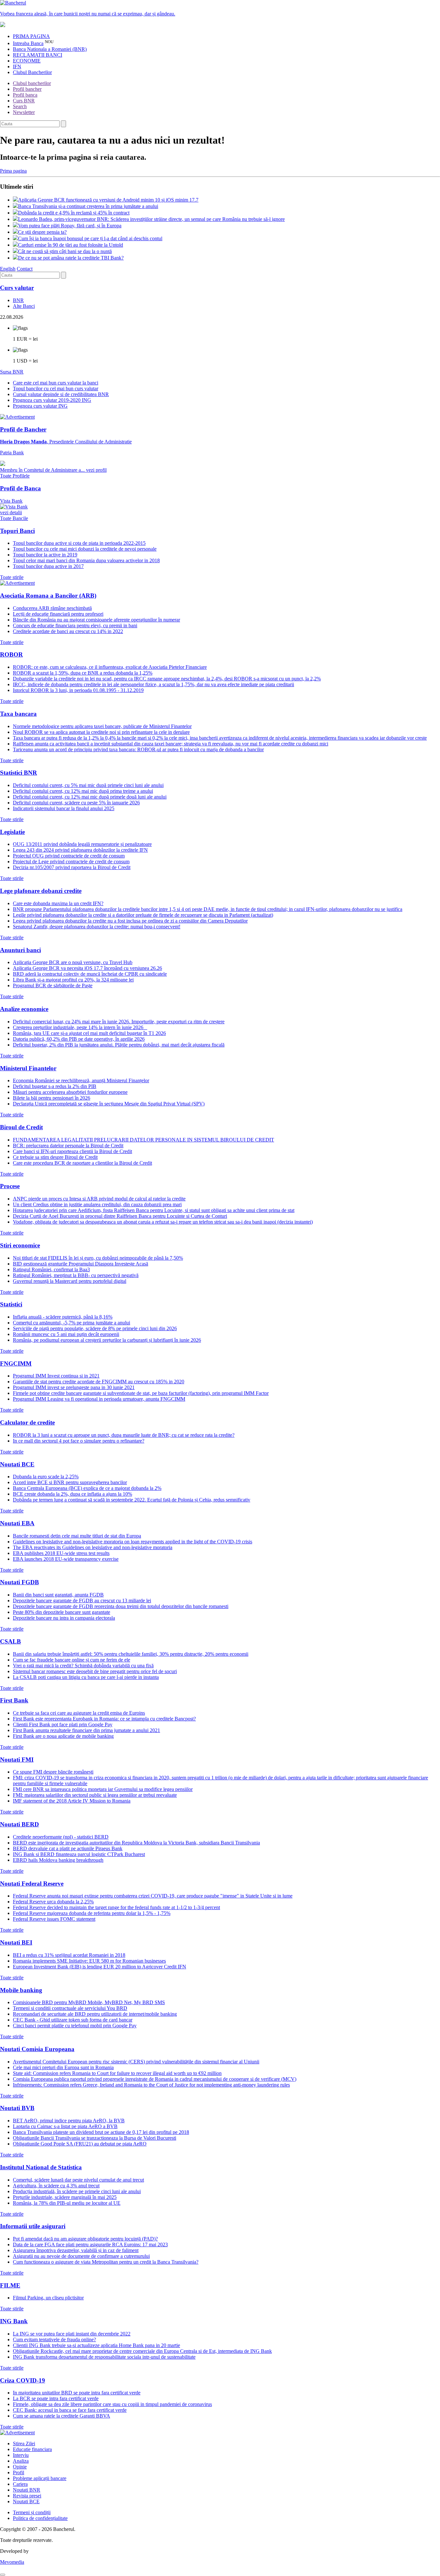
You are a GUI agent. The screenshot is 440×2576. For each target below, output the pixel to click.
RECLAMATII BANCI (38, 55)
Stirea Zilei (24, 2443)
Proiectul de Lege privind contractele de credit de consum (71, 862)
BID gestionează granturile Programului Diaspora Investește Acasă (81, 1264)
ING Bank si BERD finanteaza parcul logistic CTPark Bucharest (79, 1854)
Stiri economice (20, 1245)
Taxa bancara (18, 714)
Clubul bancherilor (32, 83)
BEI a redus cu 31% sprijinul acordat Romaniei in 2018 (69, 1955)
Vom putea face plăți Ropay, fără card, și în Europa (70, 226)
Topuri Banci (17, 531)
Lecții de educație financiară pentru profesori (58, 614)
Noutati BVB (17, 2108)
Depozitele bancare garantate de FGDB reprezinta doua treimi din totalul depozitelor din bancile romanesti (121, 1606)
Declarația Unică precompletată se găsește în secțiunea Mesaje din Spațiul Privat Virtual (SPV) (109, 1104)
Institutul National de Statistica (41, 2167)
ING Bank (14, 2321)
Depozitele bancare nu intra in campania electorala (64, 1618)
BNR (18, 300)
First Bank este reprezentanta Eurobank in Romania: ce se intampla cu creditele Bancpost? (104, 1719)
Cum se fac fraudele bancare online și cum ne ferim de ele (72, 1660)
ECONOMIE (27, 61)
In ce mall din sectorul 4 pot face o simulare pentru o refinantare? (79, 1441)
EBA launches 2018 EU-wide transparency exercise (66, 1559)
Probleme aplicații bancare (40, 2478)
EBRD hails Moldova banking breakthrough (58, 1860)
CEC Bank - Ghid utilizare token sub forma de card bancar (73, 2020)
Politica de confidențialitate (40, 2518)
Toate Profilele (15, 476)
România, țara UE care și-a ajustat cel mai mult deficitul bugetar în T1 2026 (89, 1033)
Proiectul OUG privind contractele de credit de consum (69, 856)
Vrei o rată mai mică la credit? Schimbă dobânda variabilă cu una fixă (83, 1666)
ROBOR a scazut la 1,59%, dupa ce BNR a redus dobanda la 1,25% (83, 673)
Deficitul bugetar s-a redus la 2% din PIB (55, 1086)
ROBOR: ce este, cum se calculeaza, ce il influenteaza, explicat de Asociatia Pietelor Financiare (110, 667)
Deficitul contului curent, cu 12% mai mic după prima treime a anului (83, 791)
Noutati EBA (17, 1523)
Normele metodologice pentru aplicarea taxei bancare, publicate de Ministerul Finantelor (102, 726)
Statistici (11, 1304)
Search (20, 106)
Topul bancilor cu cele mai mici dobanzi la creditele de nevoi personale (85, 549)
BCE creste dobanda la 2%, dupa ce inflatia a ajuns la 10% (72, 1494)
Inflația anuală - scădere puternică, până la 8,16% (63, 1317)
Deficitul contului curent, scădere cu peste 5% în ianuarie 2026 (76, 803)
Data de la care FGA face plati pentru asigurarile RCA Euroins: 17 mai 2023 (90, 2245)
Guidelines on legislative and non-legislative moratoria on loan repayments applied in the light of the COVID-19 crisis (133, 1542)
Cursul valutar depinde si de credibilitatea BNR (61, 394)
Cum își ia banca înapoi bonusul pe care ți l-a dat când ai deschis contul (90, 238)
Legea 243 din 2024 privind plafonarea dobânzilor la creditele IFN (80, 850)
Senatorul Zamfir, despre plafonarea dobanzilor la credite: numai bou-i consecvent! (97, 927)
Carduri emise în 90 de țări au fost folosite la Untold (71, 245)
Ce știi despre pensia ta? (42, 232)
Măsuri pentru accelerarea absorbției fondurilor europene (70, 1092)
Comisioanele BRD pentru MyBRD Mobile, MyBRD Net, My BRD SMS (89, 2002)
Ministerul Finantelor (28, 1068)
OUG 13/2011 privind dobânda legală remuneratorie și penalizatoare (82, 844)
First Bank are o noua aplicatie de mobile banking (63, 1736)
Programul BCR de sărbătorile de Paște (53, 985)
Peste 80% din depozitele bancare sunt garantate (62, 1612)
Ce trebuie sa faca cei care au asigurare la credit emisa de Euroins (79, 1713)
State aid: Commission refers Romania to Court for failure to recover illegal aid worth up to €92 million (117, 2073)
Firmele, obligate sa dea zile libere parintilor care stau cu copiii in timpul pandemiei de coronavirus (112, 2404)
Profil (19, 2472)
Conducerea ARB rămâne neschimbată (52, 608)
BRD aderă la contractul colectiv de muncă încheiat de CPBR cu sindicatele (90, 974)
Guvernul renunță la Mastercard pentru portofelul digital (70, 1281)
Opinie (20, 2467)
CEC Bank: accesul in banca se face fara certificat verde (70, 2410)
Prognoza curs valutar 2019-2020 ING (52, 400)
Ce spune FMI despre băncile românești (53, 1772)
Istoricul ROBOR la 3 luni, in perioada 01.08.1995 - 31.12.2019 (78, 690)
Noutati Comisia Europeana (37, 2049)
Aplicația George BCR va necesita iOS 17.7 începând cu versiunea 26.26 (87, 968)
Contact (25, 269)
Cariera (20, 2484)
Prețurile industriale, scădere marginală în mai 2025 (65, 2197)
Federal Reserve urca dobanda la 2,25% (53, 1902)
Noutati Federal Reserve (32, 1884)
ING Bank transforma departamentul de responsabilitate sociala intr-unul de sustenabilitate (104, 2357)
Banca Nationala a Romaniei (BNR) (50, 49)
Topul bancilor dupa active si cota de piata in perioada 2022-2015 (79, 543)
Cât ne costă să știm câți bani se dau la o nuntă (65, 251)
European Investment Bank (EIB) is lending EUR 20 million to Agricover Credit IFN (100, 1967)
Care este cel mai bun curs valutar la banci (56, 383)
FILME (10, 2285)
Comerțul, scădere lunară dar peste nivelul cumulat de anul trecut (78, 2180)
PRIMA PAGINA (31, 36)
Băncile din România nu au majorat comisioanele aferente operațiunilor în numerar (96, 620)
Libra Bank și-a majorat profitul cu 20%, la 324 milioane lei (73, 980)
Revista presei (27, 2496)
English (8, 269)
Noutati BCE (17, 1464)
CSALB (10, 1641)
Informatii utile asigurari (33, 2226)
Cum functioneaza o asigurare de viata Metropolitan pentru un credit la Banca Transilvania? (106, 2262)
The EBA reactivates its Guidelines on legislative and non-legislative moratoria (93, 1547)
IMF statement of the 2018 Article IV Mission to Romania (72, 1801)
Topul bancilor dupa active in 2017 (48, 566)
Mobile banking (21, 1990)
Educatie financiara (32, 2449)
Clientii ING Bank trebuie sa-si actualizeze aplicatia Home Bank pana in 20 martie (96, 2345)
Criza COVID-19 (23, 2380)
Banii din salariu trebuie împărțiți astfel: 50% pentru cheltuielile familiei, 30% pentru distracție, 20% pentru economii (131, 1654)
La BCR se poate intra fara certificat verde (56, 2398)
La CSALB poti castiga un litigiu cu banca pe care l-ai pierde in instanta (86, 1677)
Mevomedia (12, 2562)
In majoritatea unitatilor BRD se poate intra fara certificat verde (77, 2393)
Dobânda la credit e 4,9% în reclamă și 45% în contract (74, 213)
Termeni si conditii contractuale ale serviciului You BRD (70, 2008)
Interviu (21, 2455)
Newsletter (24, 112)
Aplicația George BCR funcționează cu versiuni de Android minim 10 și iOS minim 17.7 (108, 200)
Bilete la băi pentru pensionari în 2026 (52, 1098)
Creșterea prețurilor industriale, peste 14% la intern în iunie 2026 (80, 1027)
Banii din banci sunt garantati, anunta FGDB (58, 1595)
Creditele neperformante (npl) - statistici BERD (61, 1837)
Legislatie (12, 832)
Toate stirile (12, 577)
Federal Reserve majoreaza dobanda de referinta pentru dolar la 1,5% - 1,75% (92, 1913)
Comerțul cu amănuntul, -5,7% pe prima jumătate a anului (72, 1323)
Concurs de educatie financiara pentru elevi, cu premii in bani (75, 625)
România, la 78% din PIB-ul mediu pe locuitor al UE (67, 2203)
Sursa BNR (12, 372)
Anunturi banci (20, 950)
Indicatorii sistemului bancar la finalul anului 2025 (64, 808)
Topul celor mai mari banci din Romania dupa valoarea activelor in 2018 (86, 560)
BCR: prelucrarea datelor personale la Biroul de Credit (68, 1146)
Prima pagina (13, 171)
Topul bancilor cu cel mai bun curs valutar (56, 388)
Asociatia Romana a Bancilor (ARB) (48, 596)
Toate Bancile (14, 518)
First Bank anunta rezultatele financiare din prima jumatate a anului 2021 (86, 1730)
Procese (10, 1186)
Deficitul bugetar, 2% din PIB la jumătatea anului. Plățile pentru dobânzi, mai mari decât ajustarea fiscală (119, 1045)
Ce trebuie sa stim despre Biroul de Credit (55, 1157)
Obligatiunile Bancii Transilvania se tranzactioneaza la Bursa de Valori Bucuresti (95, 2138)
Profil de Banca (20, 488)
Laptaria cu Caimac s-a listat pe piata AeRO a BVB (65, 2126)
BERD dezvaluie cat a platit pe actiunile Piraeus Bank (68, 1848)
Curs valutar (17, 288)
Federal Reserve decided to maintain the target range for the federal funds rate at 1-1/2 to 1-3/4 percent (116, 1907)
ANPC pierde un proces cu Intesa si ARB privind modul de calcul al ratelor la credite (99, 1199)
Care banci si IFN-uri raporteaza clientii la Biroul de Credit (72, 1151)
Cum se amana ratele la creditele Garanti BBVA (62, 2416)
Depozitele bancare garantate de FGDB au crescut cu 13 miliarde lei (82, 1601)
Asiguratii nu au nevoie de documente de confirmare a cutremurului (81, 2256)
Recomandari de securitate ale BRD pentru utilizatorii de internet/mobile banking (95, 2014)
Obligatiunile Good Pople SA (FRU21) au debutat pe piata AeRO (80, 2144)
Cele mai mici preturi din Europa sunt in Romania (63, 2067)
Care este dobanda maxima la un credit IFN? (58, 903)
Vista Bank (11, 507)
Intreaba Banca (28, 43)
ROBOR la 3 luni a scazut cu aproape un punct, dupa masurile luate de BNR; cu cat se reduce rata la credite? (124, 1435)
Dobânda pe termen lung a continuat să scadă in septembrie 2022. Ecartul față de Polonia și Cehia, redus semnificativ (132, 1500)
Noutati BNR (27, 2490)
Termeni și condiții (32, 2512)
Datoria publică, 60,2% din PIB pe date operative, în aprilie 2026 (79, 1039)
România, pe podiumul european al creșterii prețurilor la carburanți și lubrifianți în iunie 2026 (107, 1340)
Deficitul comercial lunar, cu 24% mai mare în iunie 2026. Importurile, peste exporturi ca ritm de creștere (119, 1022)
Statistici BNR (19, 773)
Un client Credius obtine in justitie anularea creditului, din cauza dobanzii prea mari (97, 1204)
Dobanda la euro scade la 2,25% (46, 1477)
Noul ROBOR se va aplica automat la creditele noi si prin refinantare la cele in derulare (101, 732)
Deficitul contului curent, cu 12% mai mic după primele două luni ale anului (90, 797)
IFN (17, 66)
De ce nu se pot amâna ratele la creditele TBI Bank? (71, 258)
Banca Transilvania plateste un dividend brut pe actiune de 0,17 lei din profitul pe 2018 (101, 2132)
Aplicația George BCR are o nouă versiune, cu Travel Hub (73, 962)
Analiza (21, 2461)
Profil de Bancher (23, 429)
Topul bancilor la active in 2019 (45, 555)
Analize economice (24, 1009)
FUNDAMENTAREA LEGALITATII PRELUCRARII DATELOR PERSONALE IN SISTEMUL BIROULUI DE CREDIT (143, 1140)
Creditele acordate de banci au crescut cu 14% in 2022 (68, 631)
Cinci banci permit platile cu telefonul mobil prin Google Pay (75, 2026)
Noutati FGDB (19, 1582)
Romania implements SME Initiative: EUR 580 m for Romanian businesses (89, 1961)
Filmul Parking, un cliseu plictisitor (48, 2298)
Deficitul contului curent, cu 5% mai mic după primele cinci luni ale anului (88, 785)
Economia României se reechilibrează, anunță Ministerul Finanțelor (81, 1080)
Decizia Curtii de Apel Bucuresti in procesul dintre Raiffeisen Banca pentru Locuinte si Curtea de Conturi (120, 1216)
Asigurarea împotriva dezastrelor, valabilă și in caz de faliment (76, 2250)
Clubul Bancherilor (32, 72)
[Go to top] (3, 2575)
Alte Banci (24, 306)
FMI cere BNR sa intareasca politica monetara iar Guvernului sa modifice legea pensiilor (103, 1789)
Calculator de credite (27, 1422)
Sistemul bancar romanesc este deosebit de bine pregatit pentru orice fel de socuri (95, 1671)
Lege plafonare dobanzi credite (41, 891)
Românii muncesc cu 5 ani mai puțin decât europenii (66, 1334)
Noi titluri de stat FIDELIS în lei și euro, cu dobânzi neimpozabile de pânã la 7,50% (98, 1258)
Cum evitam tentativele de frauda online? (54, 2339)
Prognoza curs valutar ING (40, 406)
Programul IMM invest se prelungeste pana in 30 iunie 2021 (74, 1387)
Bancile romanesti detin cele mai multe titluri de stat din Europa (77, 1536)
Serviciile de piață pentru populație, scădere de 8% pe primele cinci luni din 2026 (95, 1328)
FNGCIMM (16, 1364)
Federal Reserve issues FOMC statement (54, 1919)
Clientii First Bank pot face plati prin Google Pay (63, 1724)
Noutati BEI (16, 1942)
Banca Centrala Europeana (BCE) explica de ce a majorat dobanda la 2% (87, 1488)
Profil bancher (27, 89)
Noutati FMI (17, 1760)
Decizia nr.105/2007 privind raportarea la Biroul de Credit (72, 867)
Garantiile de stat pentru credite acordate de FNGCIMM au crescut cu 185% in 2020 (99, 1382)
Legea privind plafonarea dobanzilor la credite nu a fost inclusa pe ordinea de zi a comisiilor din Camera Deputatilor (130, 921)
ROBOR (11, 654)
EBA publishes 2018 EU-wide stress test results (61, 1553)
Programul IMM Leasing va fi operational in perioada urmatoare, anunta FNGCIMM (99, 1399)
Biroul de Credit (21, 1127)
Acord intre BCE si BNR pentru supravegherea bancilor (70, 1482)
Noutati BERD (19, 1824)
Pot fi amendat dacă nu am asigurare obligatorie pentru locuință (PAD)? (85, 2239)
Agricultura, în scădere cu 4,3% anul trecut (56, 2186)
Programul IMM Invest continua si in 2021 (56, 1376)
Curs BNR (24, 101)
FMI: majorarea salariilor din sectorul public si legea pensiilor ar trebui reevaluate (95, 1795)
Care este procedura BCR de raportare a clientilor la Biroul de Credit (82, 1163)
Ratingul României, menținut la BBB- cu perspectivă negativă (76, 1275)
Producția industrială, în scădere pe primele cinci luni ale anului (77, 2191)
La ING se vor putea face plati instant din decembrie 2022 (72, 2334)
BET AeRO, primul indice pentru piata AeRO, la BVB (69, 2121)
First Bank (14, 1700)
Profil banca (25, 95)
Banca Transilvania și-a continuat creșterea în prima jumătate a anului (88, 206)
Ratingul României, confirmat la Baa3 (51, 1269)
